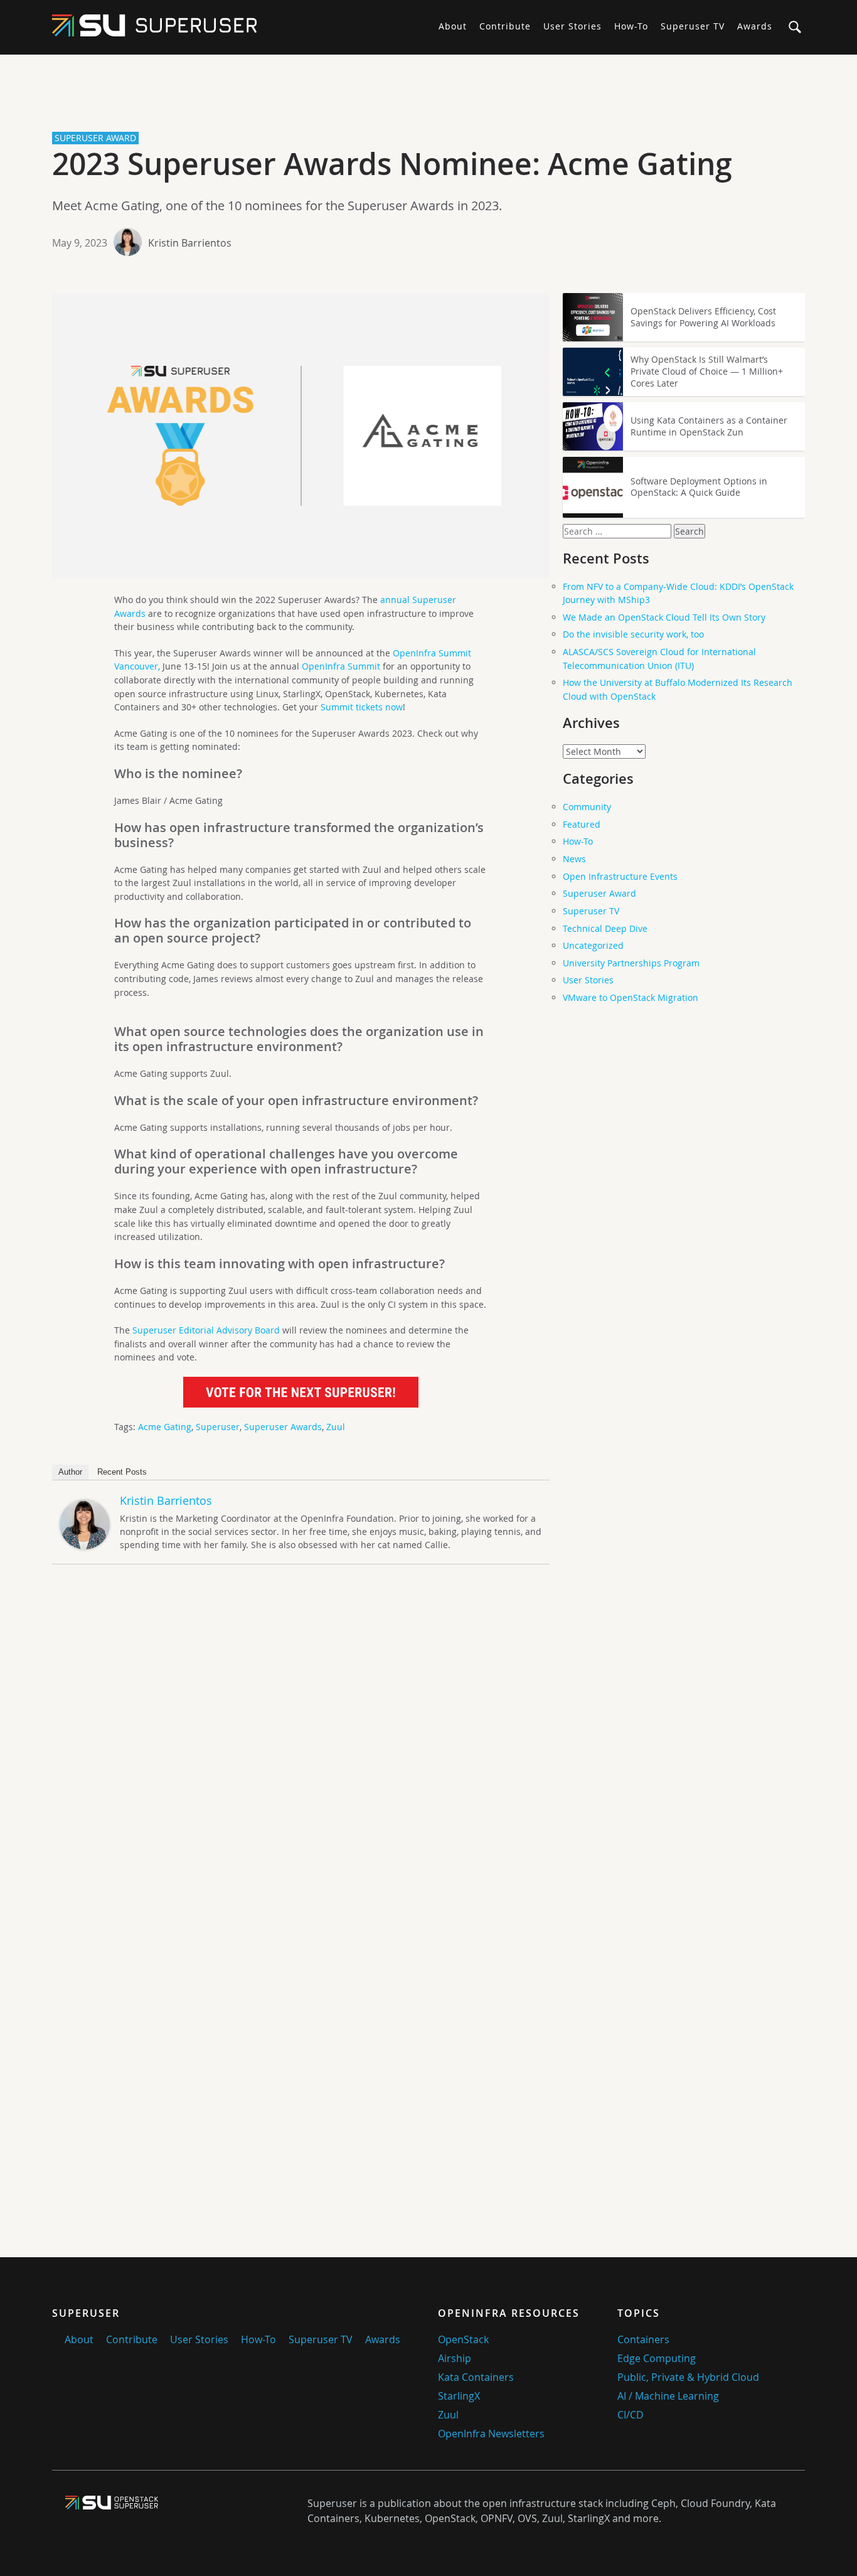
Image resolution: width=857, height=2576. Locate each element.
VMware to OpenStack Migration (631, 997)
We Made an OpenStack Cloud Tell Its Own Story (664, 617)
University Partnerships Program (631, 963)
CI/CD (631, 2415)
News (574, 859)
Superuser (218, 1427)
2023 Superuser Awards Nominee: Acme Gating (392, 164)
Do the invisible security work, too (633, 634)
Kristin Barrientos (190, 243)
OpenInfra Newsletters (491, 2434)
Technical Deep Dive (605, 928)
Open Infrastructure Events (620, 876)
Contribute (505, 26)
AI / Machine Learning (668, 2396)
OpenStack (463, 2339)
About (453, 26)
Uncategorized (593, 945)
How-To (631, 26)
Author (70, 1472)
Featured (582, 824)
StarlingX (459, 2396)
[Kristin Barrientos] (85, 1546)
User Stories (572, 26)
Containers (643, 2339)
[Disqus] (301, 1750)
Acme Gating (165, 1427)
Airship (455, 2358)
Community (587, 807)
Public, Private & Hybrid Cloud (688, 2377)
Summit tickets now (362, 707)
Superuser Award (599, 893)
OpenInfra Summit (341, 666)
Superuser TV (693, 26)
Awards (755, 26)
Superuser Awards (283, 1427)
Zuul (336, 1427)
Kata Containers (476, 2377)
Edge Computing (657, 2358)
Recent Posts (122, 1472)
